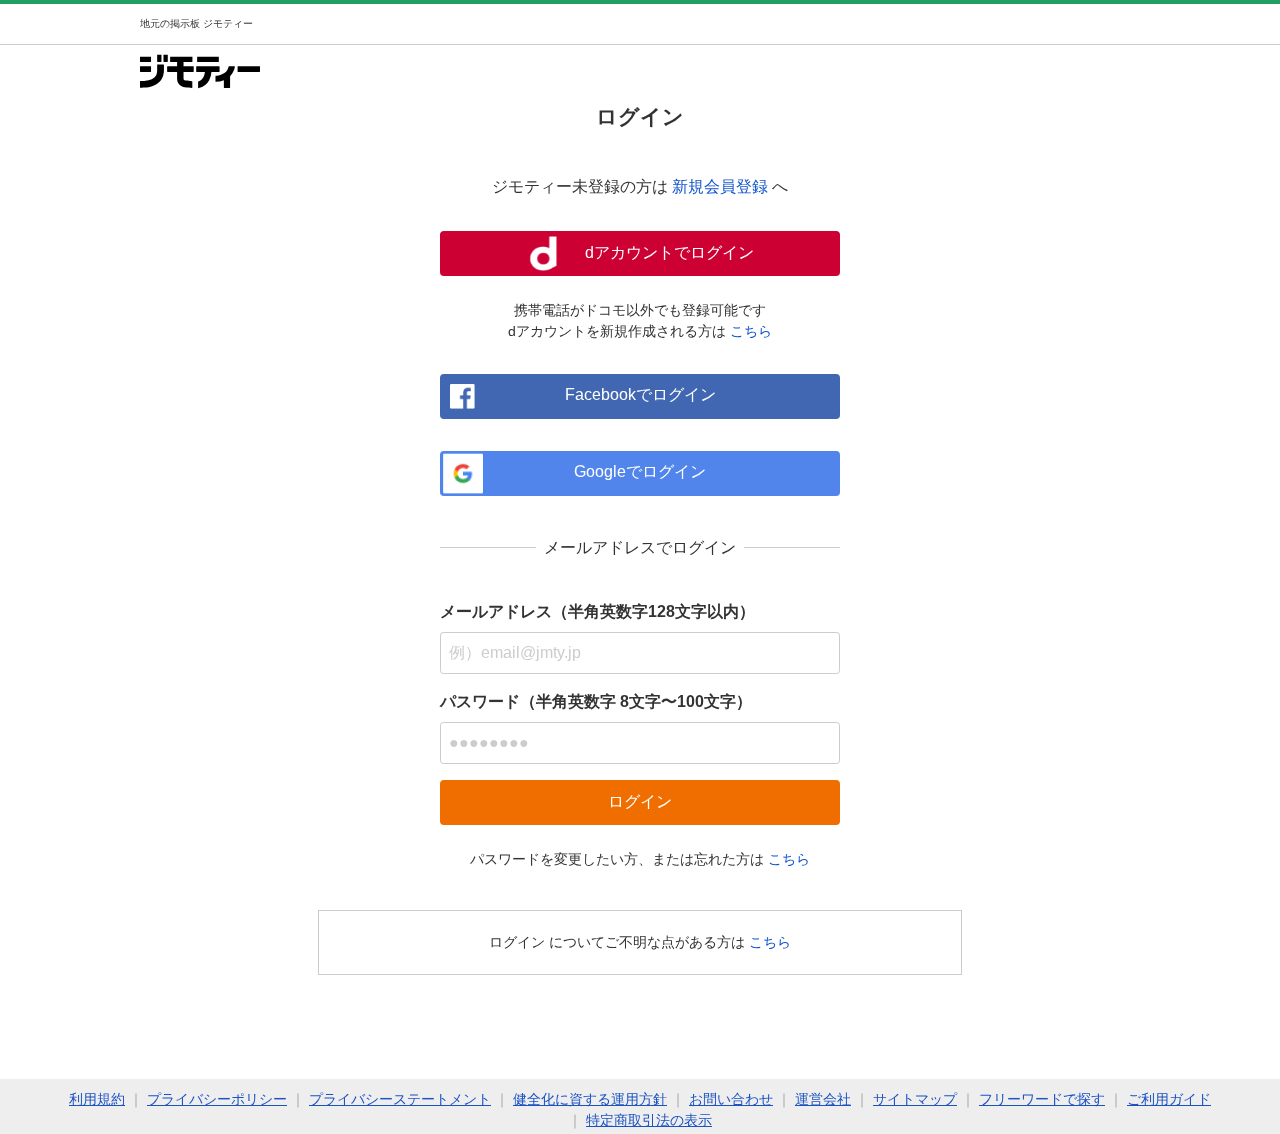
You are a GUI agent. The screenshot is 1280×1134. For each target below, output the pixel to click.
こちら (751, 331)
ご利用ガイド (1169, 1099)
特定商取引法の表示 (649, 1120)
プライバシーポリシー (217, 1099)
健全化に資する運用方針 (590, 1099)
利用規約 (97, 1099)
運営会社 (823, 1099)
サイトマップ (915, 1099)
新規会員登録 (720, 186)
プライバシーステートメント (400, 1099)
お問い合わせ (731, 1099)
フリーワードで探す (1042, 1099)
